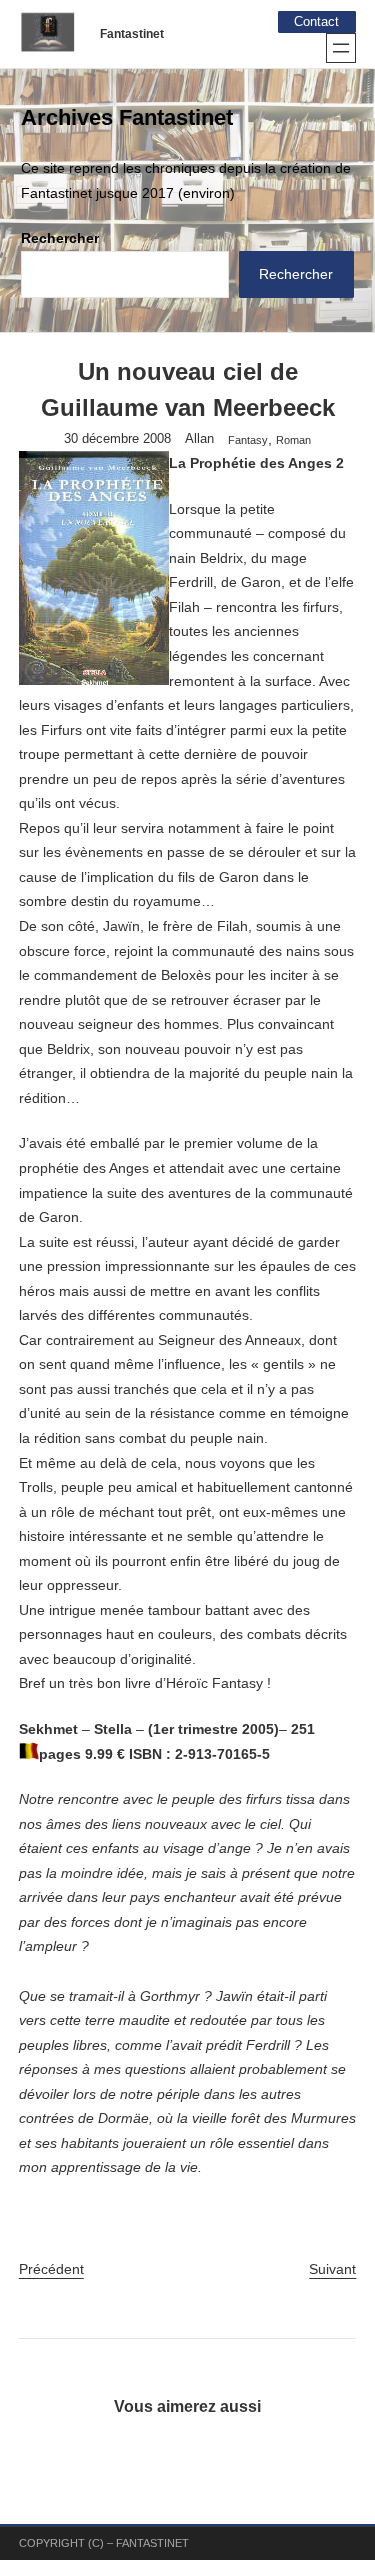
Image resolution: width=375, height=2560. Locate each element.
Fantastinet (132, 34)
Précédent (51, 2269)
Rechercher (60, 238)
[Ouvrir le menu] (341, 48)
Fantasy (248, 440)
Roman (293, 440)
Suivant (332, 2269)
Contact (316, 22)
